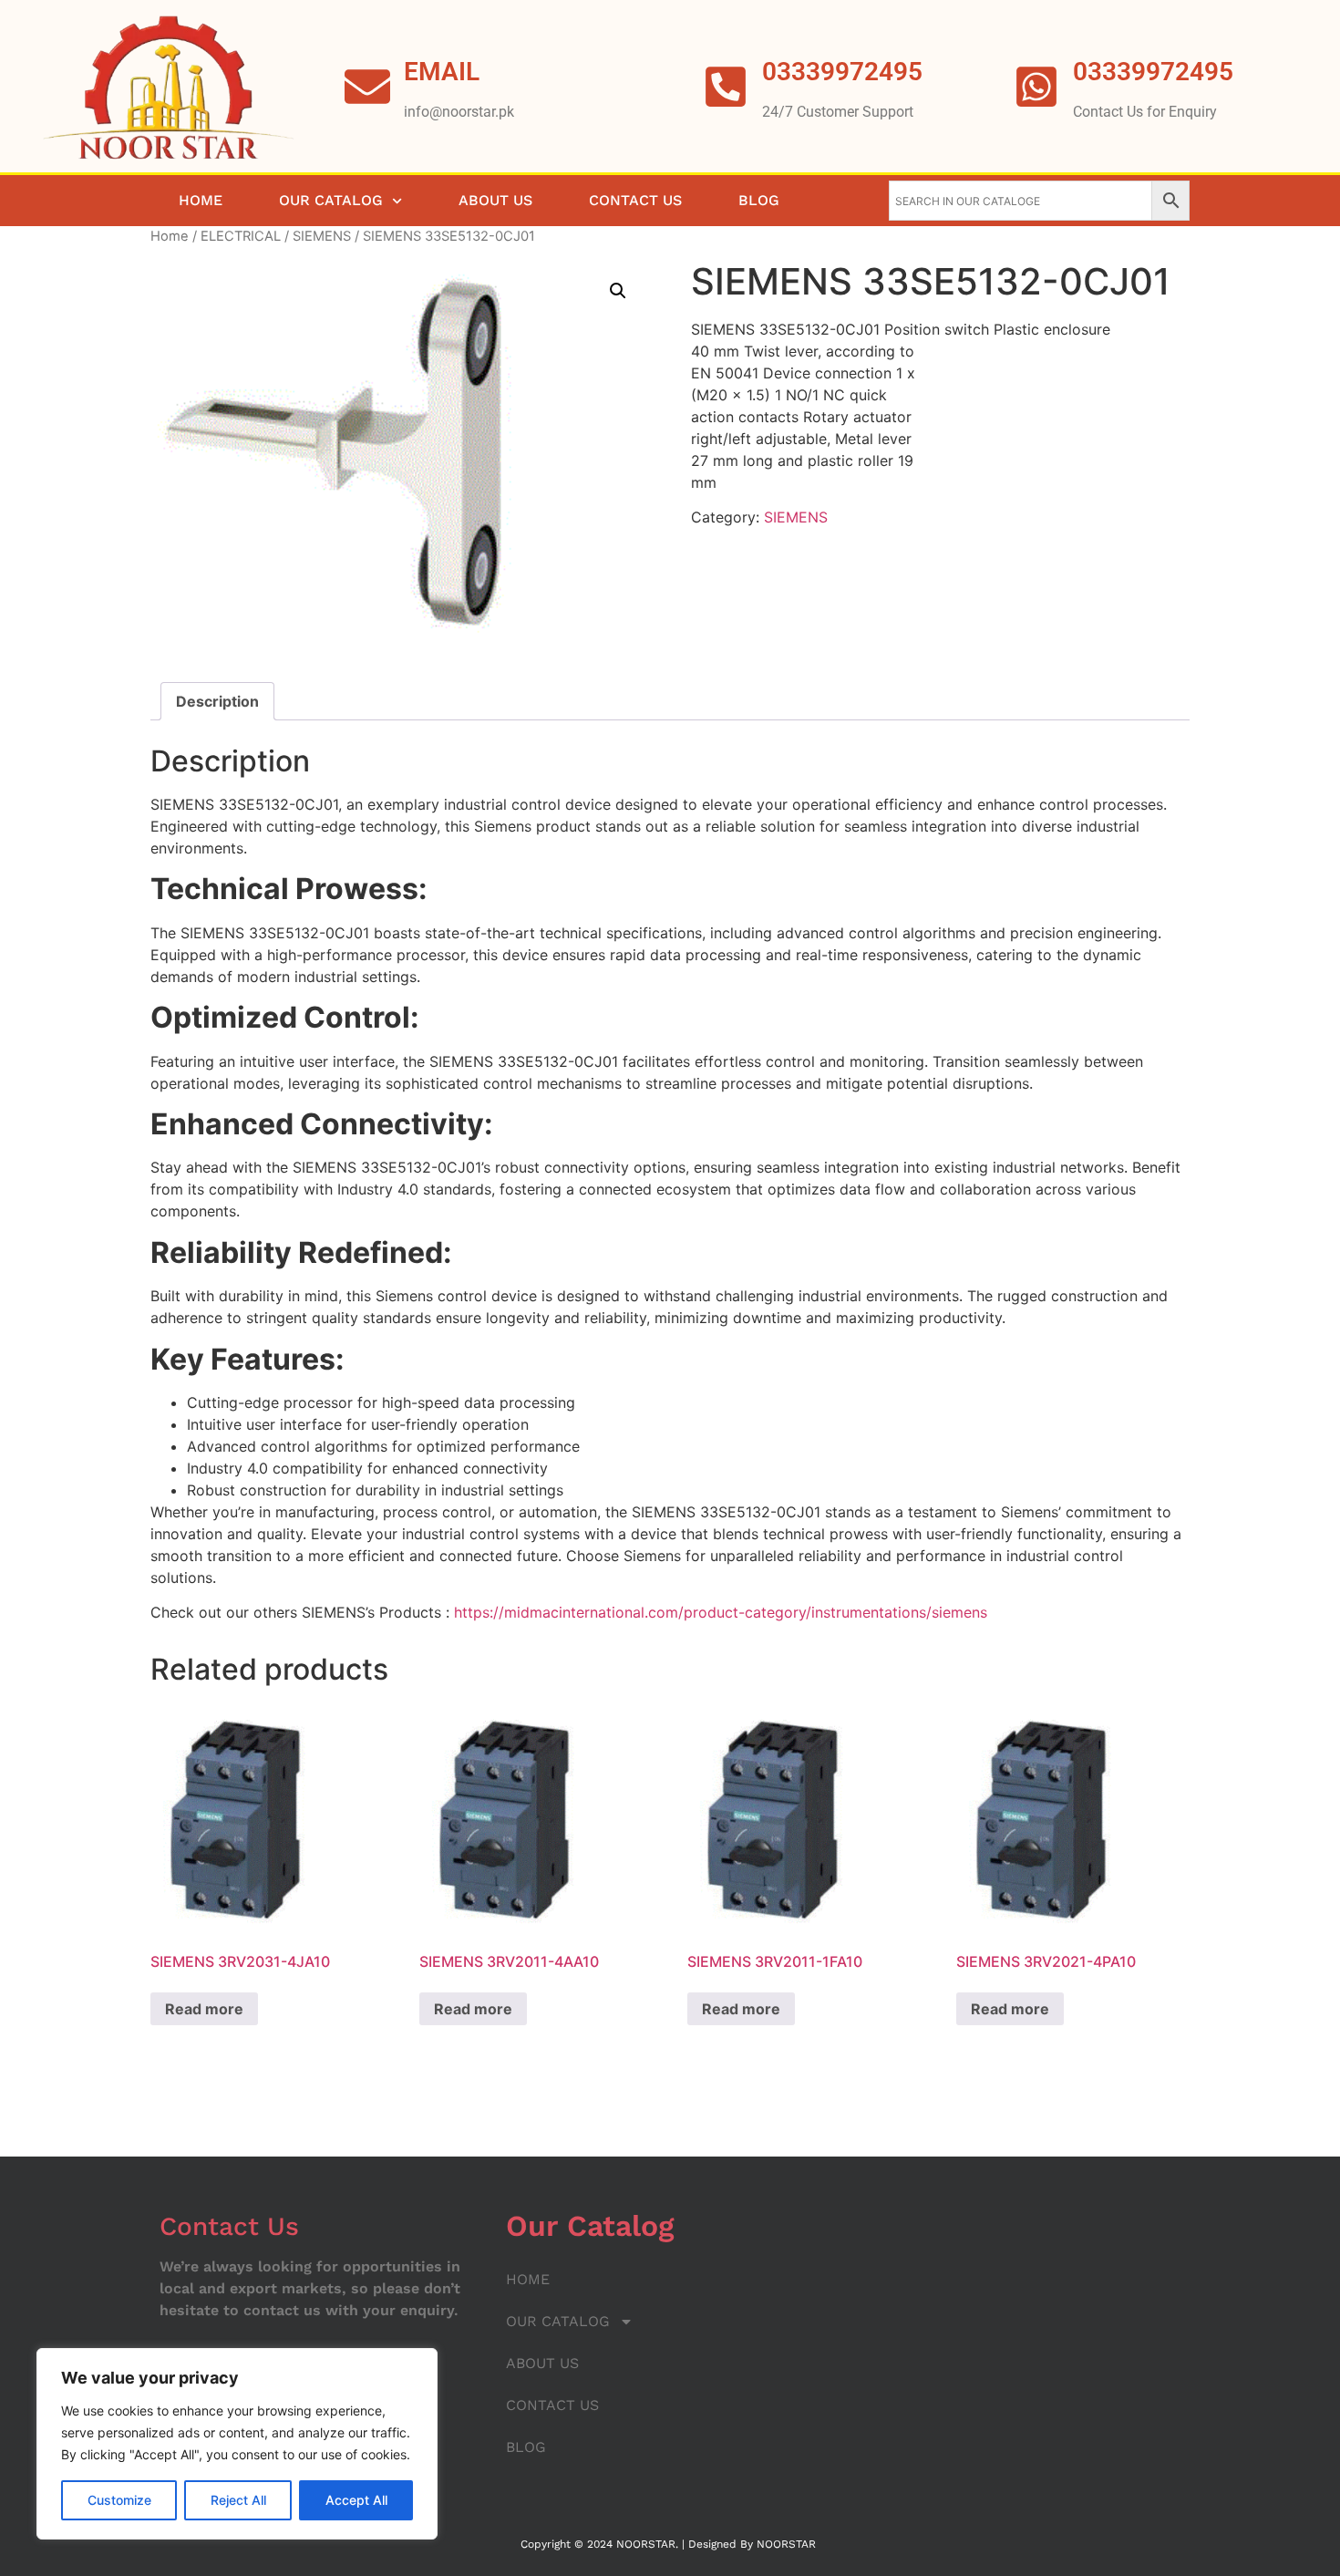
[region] (237, 2444)
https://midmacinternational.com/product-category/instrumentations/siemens (721, 1612)
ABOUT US (495, 200)
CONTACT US (635, 200)
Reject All (238, 2500)
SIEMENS (322, 236)
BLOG (759, 200)
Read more (204, 2009)
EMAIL (442, 72)
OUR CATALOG (331, 200)
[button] (618, 291)
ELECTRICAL (241, 236)
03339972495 (1153, 72)
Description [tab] (217, 701)
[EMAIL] (367, 87)
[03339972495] (1036, 87)
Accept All (356, 2500)
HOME (201, 200)
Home (170, 236)
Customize (119, 2500)
